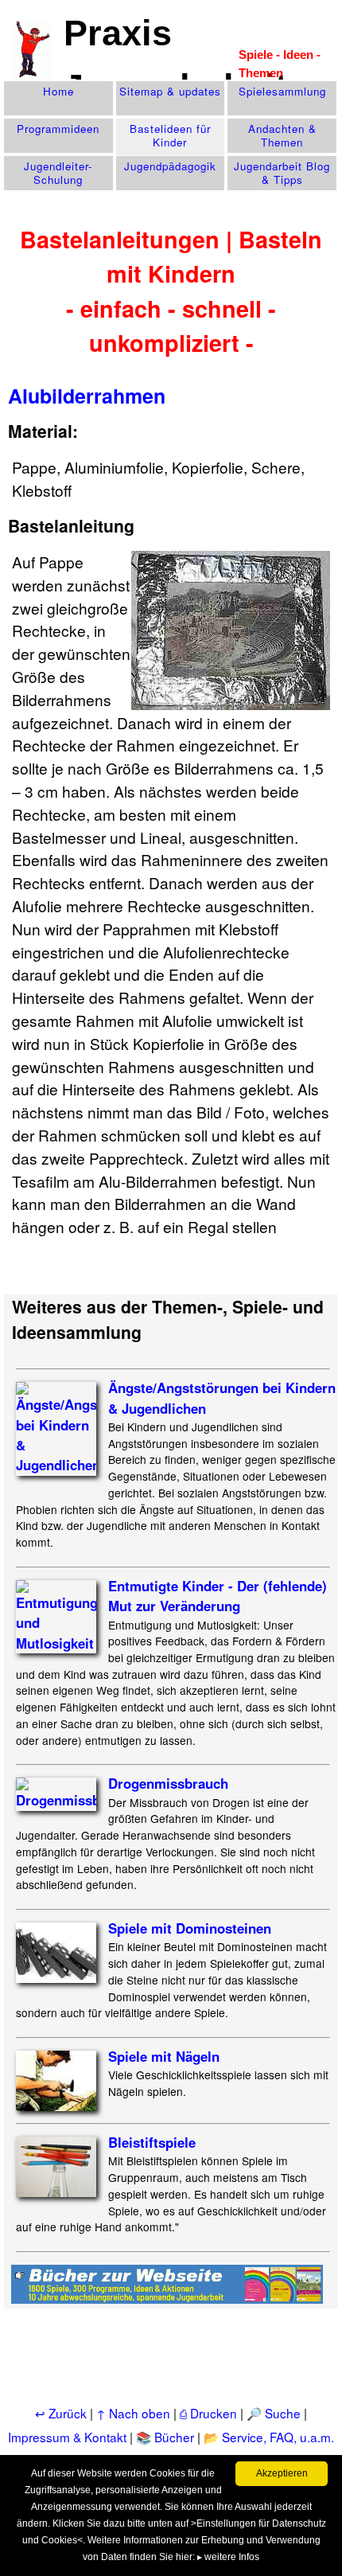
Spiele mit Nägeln (164, 2056)
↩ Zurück (61, 2413)
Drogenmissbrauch (168, 1783)
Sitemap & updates (170, 91)
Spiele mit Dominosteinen (190, 1928)
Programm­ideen (58, 129)
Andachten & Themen (282, 135)
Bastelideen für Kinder (170, 135)
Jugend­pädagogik (170, 166)
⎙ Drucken (210, 2413)
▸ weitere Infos (228, 2557)
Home (58, 91)
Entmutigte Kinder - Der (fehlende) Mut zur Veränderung (218, 1596)
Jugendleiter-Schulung (58, 173)
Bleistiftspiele (152, 2142)
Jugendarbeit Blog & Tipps (282, 173)
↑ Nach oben (133, 2413)
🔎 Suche (274, 2413)
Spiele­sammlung (282, 91)
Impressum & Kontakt (67, 2437)
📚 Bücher (165, 2437)
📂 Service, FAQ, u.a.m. (269, 2437)
